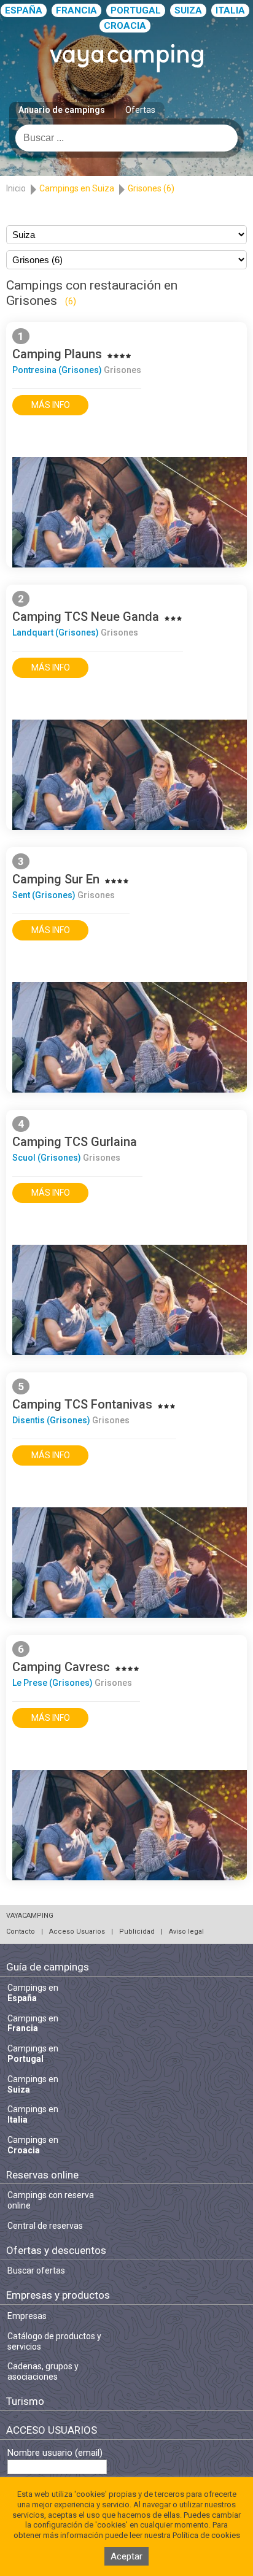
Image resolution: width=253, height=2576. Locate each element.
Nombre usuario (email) (55, 2453)
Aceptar (126, 2556)
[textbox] (126, 138)
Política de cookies (206, 2535)
